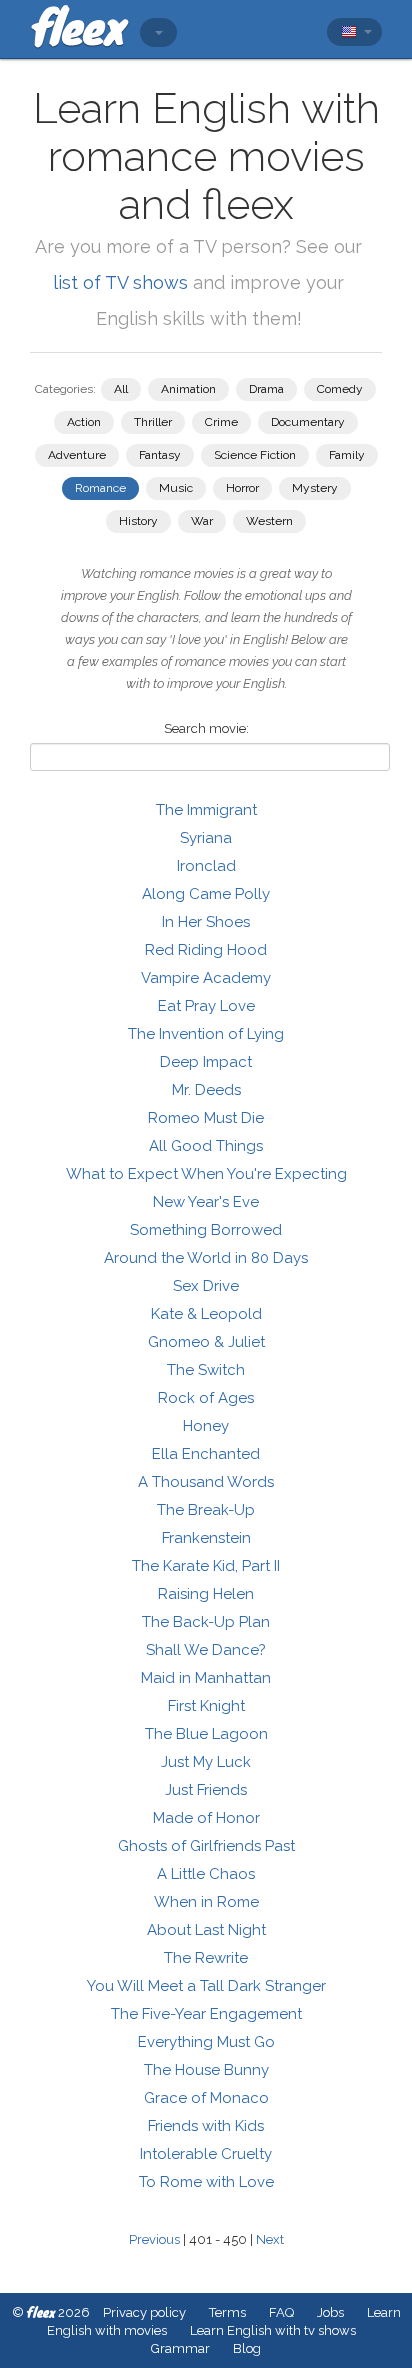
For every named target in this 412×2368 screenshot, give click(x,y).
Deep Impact (206, 1062)
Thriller (153, 422)
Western (269, 521)
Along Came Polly (206, 894)
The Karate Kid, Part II (206, 1566)
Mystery (315, 488)
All (121, 389)
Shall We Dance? (206, 1650)
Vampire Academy (206, 978)
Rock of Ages (206, 1398)
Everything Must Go (206, 2042)
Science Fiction (255, 455)
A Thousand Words (206, 1482)
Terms (227, 2312)
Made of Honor (206, 1818)
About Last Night (206, 1930)
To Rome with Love (206, 2182)
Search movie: (206, 728)
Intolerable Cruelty (206, 2154)
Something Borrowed (206, 1230)
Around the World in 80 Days (206, 1258)
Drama (266, 389)
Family (347, 455)
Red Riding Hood (206, 950)
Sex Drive (206, 1286)
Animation (188, 389)
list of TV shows (120, 282)
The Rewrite (206, 1958)
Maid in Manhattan (206, 1678)
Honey (206, 1426)
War (202, 521)
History (138, 521)
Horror (242, 488)
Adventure (77, 455)
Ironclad (206, 866)
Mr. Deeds (206, 1090)
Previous (154, 2239)
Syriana (206, 838)
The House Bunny (206, 2070)
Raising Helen (206, 1594)
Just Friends (206, 1790)
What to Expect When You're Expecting (206, 1174)
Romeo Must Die (206, 1118)
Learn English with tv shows (273, 2330)
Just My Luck (206, 1762)
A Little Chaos (206, 1874)
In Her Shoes (206, 922)
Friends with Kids (206, 2126)
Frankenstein (206, 1538)
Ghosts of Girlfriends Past (206, 1846)
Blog (247, 2348)
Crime (221, 422)
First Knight (206, 1706)
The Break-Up (206, 1510)
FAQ (281, 2312)
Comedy (340, 389)
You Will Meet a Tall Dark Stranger (206, 1986)
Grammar (180, 2348)
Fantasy (160, 455)
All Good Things (206, 1146)
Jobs (330, 2312)
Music (176, 488)
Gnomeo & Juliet (206, 1342)
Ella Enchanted (206, 1454)
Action (84, 422)
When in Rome (206, 1902)
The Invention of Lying (206, 1034)
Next (270, 2239)
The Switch (206, 1370)
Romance (100, 488)
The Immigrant (206, 810)
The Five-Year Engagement (206, 2014)
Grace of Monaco (206, 2098)
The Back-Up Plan (206, 1622)
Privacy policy (144, 2312)
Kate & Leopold (206, 1314)
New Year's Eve (206, 1202)
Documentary (308, 422)
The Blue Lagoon (206, 1734)
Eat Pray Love (206, 1006)
